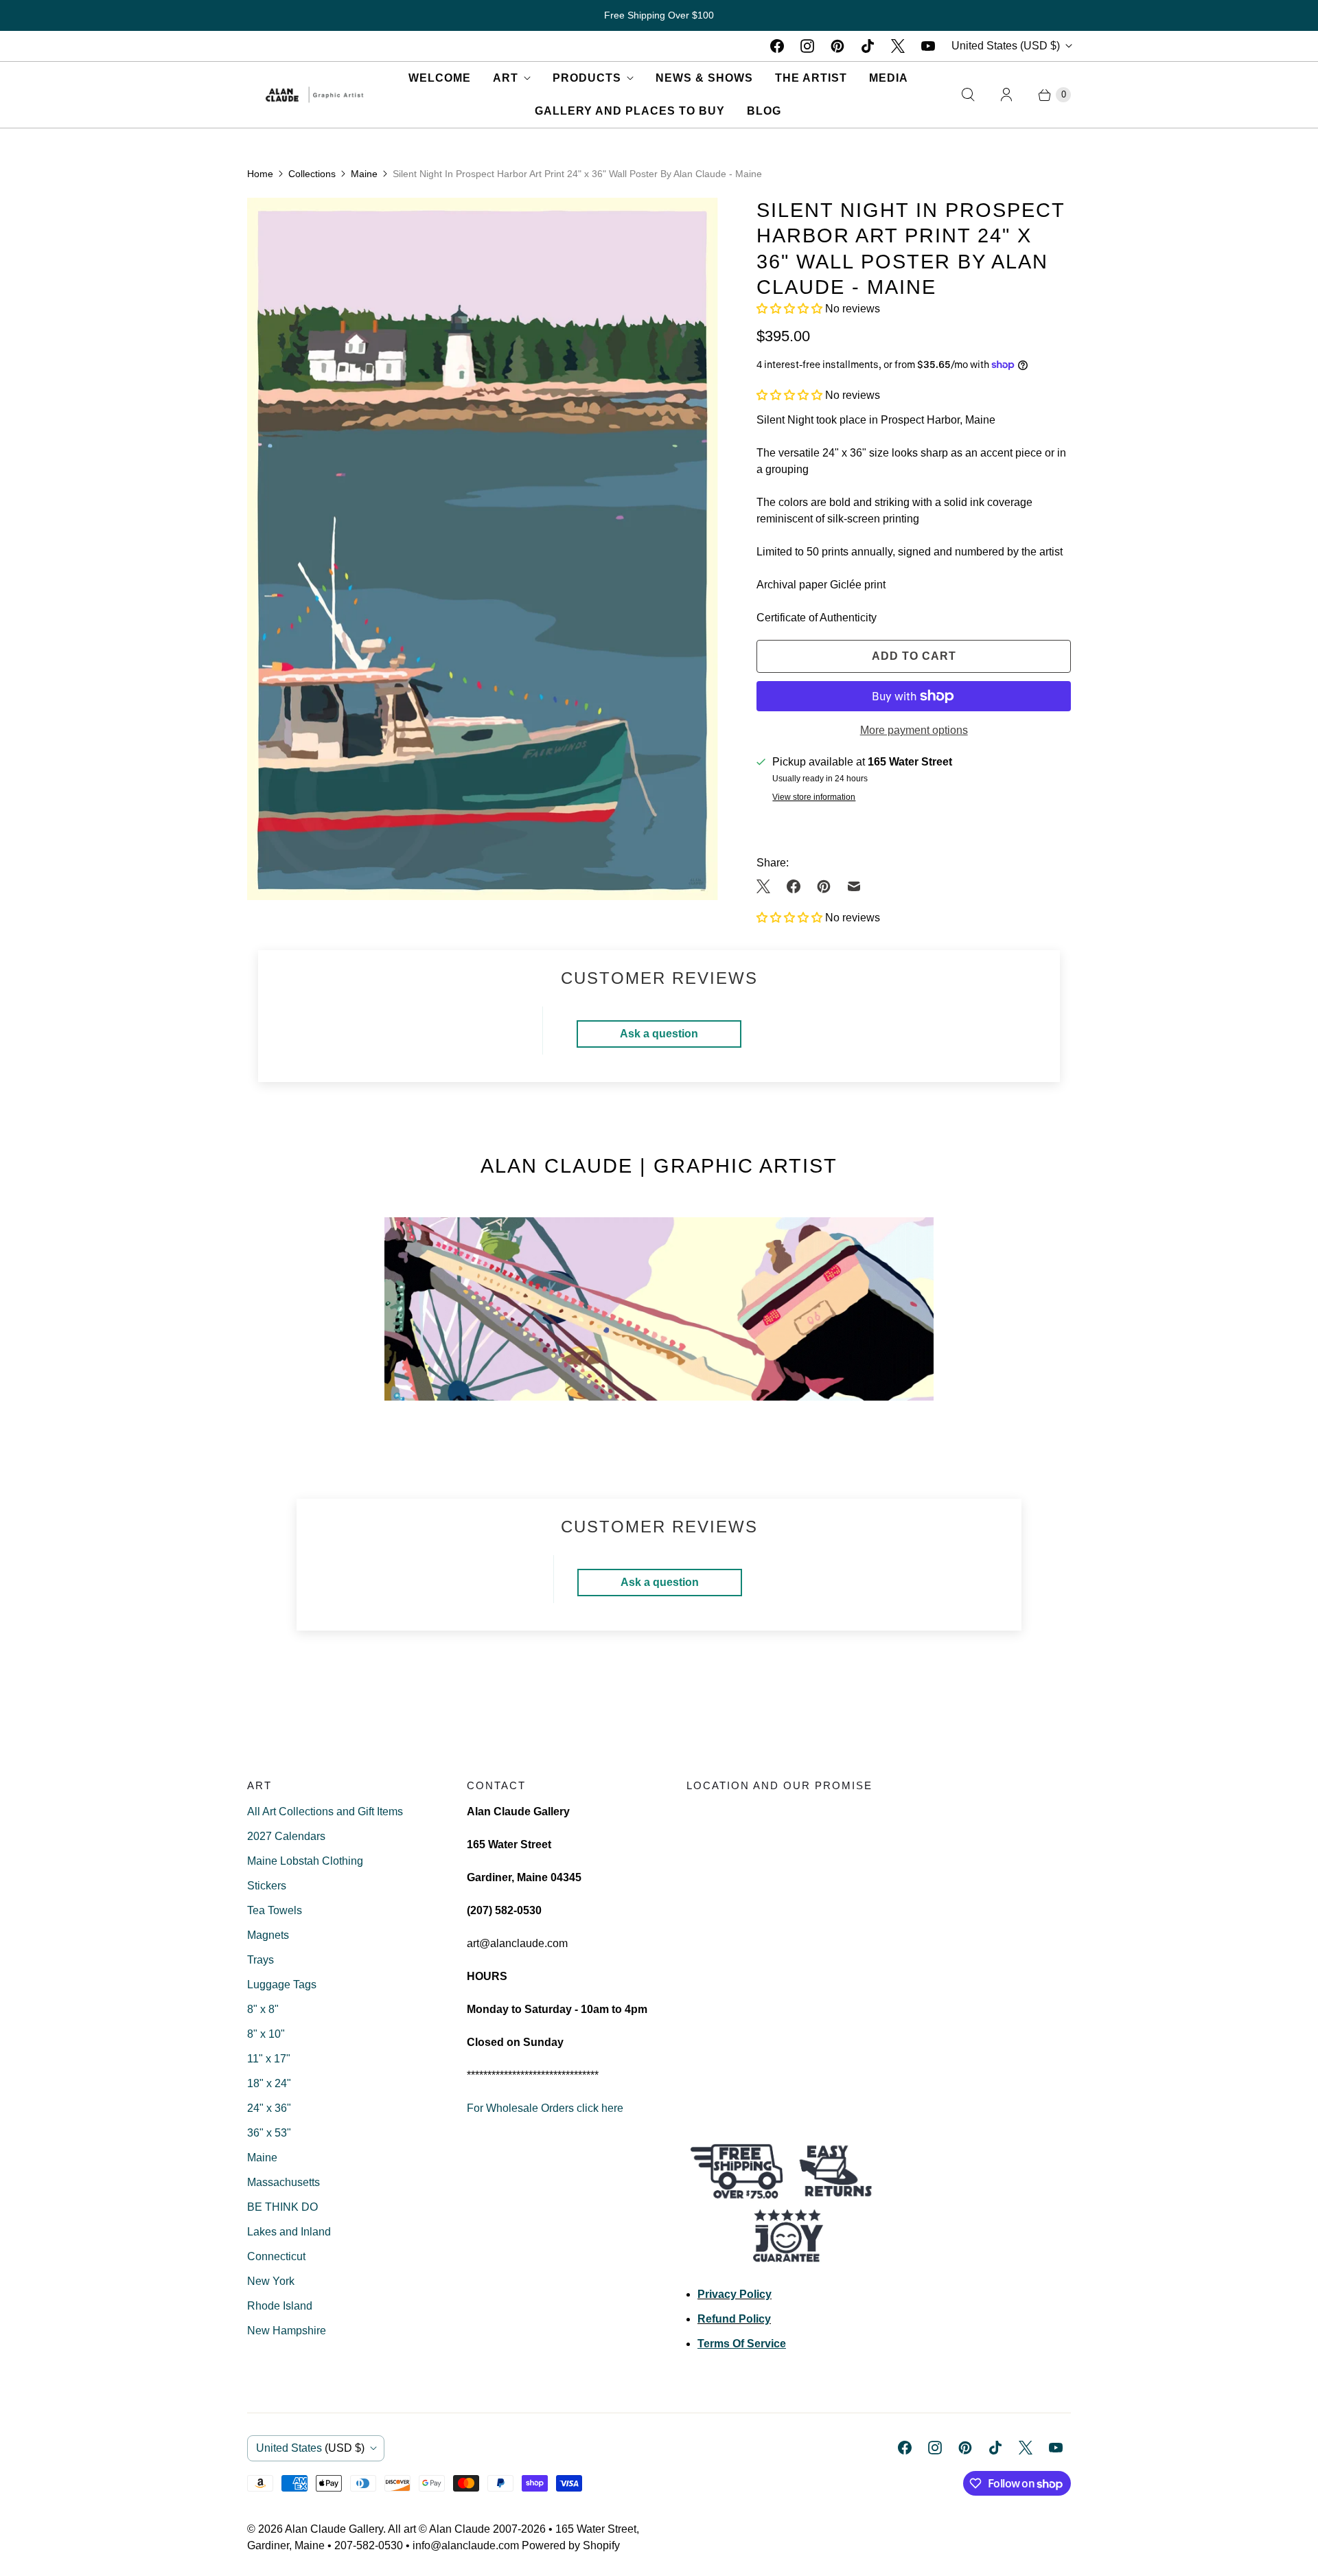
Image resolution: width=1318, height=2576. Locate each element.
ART (506, 78)
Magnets (268, 1935)
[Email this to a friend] (854, 886)
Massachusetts (284, 2182)
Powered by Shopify (571, 2545)
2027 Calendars (286, 1836)
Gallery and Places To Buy (630, 111)
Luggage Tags (282, 1985)
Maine (364, 174)
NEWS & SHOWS (704, 78)
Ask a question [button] (659, 1034)
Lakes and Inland (289, 2232)
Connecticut (276, 2256)
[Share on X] (767, 886)
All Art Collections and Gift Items (325, 1812)
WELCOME (440, 78)
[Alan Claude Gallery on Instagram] (807, 46)
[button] (791, 309)
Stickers (267, 1886)
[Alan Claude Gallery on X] (898, 46)
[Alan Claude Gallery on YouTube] (928, 46)
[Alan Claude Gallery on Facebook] (777, 46)
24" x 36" (269, 2108)
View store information (814, 797)
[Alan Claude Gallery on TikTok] (868, 46)
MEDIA (889, 78)
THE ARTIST (811, 78)
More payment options (914, 730)
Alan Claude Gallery (334, 2529)
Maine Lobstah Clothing (305, 1861)
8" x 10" (266, 2034)
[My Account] (1006, 95)
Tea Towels (275, 1910)
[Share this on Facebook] (794, 886)
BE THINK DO (282, 2207)
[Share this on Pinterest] (824, 886)
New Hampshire (287, 2331)
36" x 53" (269, 2133)
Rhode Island (280, 2306)
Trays (261, 1960)
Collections (312, 174)
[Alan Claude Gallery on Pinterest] (837, 46)
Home (260, 174)
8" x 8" (263, 2009)
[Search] (968, 95)
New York (271, 2281)
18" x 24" (269, 2083)
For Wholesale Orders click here (545, 2108)
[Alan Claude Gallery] (314, 95)
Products (587, 78)
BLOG (764, 111)
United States (1006, 46)
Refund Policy (734, 2319)
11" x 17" (269, 2059)
